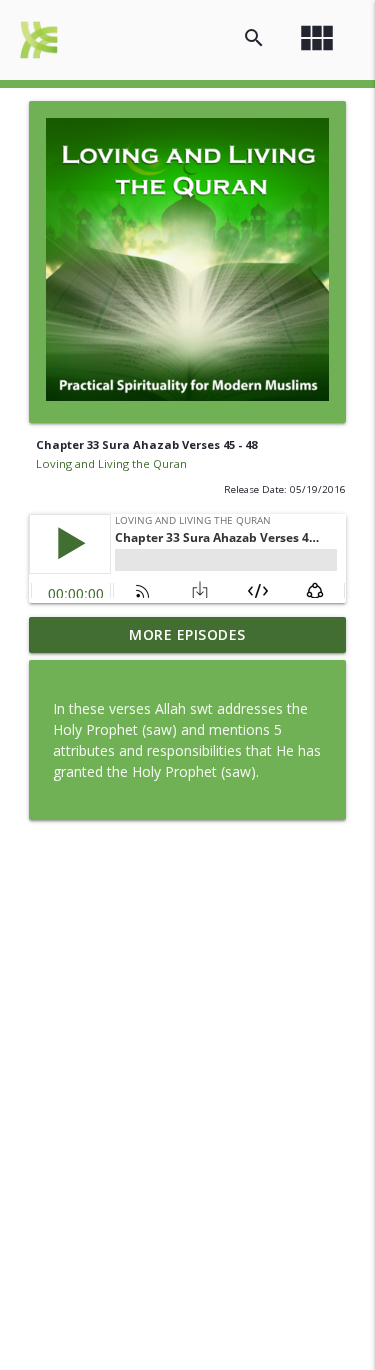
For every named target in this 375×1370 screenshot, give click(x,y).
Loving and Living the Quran (111, 463)
